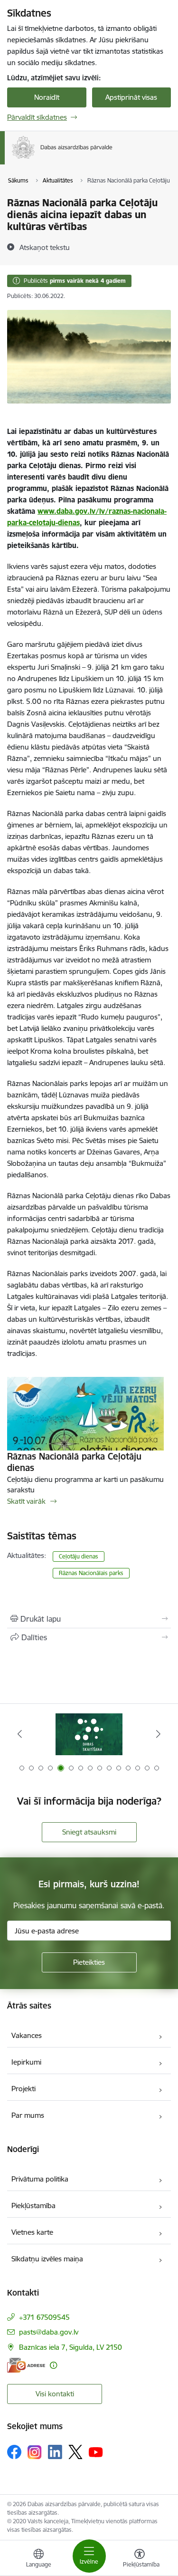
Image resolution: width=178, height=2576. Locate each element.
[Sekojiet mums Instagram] (35, 2452)
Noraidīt (47, 97)
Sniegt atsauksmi (89, 1832)
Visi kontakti (55, 2394)
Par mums (28, 2115)
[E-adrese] (26, 2365)
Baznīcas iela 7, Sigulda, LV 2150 (70, 2347)
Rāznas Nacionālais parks (91, 1573)
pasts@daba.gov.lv (49, 2332)
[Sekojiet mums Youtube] (96, 2451)
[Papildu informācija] (53, 2365)
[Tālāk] (158, 1734)
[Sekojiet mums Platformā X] (75, 2452)
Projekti (23, 2089)
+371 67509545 (44, 2317)
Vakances (27, 2035)
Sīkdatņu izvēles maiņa (47, 2259)
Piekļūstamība (33, 2206)
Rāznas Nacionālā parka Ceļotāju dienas (74, 1462)
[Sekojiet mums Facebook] (14, 2452)
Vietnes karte (32, 2232)
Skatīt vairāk (26, 1501)
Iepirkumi (26, 2062)
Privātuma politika (40, 2179)
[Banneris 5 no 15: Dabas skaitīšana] (89, 1734)
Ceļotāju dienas (79, 1556)
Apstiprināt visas (131, 97)
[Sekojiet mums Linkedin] (55, 2452)
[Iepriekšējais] (20, 1734)
